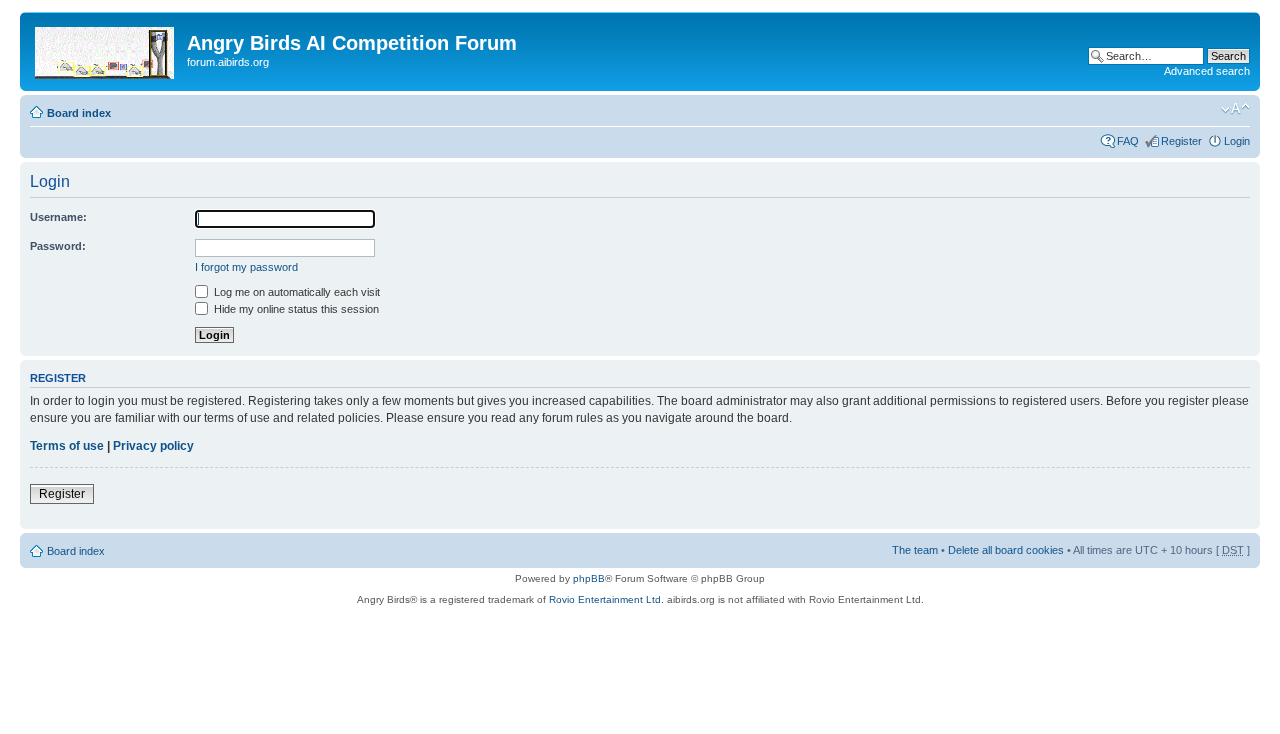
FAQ (1128, 141)
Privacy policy (153, 446)
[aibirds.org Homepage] (106, 49)
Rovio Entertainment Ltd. (606, 599)
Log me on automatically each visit (295, 292)
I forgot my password (246, 267)
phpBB (589, 578)
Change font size (1235, 109)
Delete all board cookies (1006, 550)
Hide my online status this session (295, 309)
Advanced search (1207, 71)
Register (1181, 141)
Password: (58, 246)
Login (1237, 141)
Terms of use (67, 446)
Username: (58, 217)
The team (915, 550)
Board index (79, 113)
